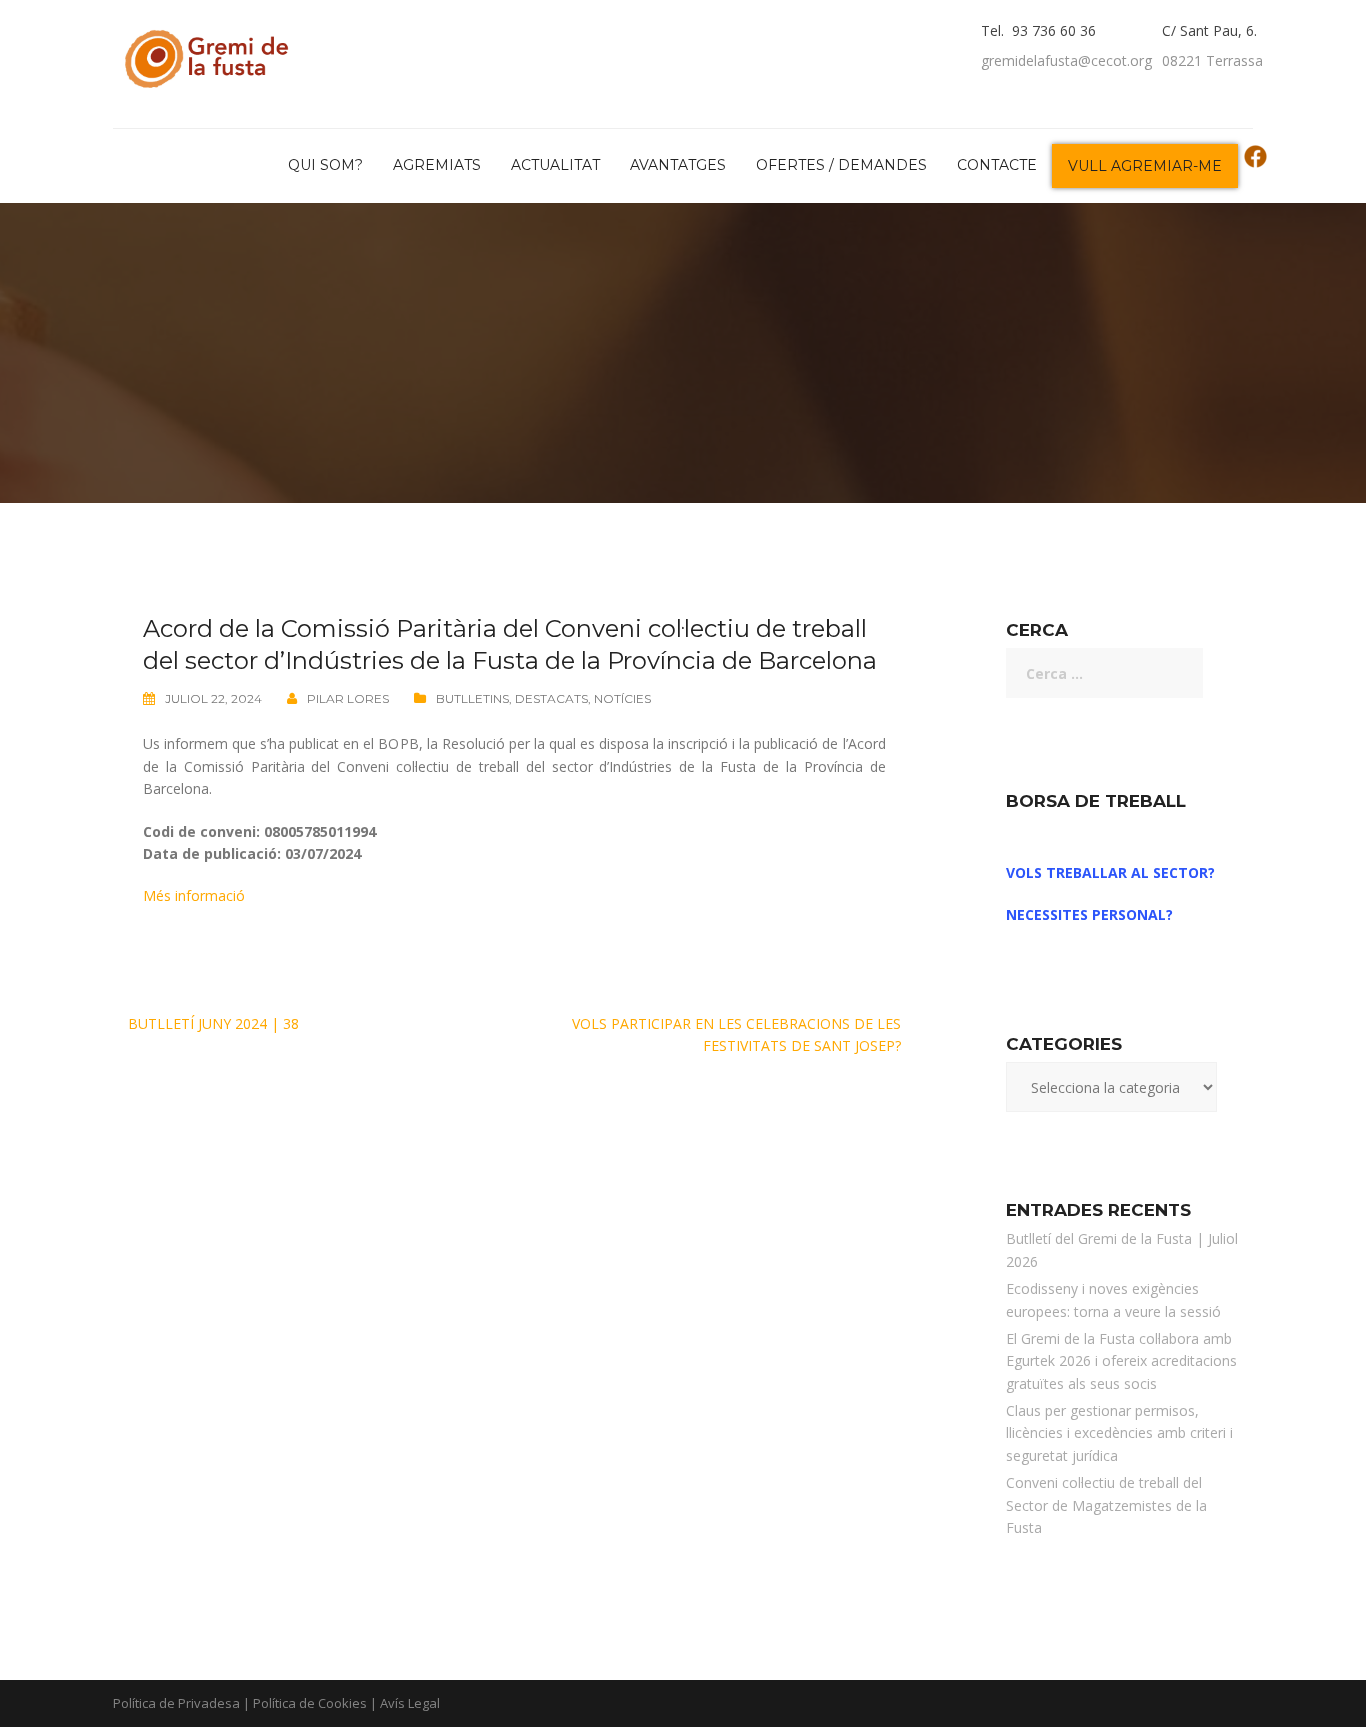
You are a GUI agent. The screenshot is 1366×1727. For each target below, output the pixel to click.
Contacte (997, 165)
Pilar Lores (348, 698)
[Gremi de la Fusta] (211, 54)
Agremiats (437, 165)
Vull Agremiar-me (1145, 166)
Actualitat (555, 165)
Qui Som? (325, 165)
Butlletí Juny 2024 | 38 (213, 1023)
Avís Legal (410, 1703)
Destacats (551, 698)
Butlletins (472, 698)
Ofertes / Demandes (841, 165)
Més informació (194, 895)
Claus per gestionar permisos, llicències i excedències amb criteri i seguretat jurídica (1119, 1433)
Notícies (622, 698)
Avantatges (678, 165)
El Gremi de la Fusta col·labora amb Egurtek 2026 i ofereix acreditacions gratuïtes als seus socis (1121, 1361)
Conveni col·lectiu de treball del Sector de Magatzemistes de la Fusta (1106, 1505)
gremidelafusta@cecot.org (1066, 60)
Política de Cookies (310, 1703)
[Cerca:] (1104, 673)
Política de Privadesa (176, 1703)
